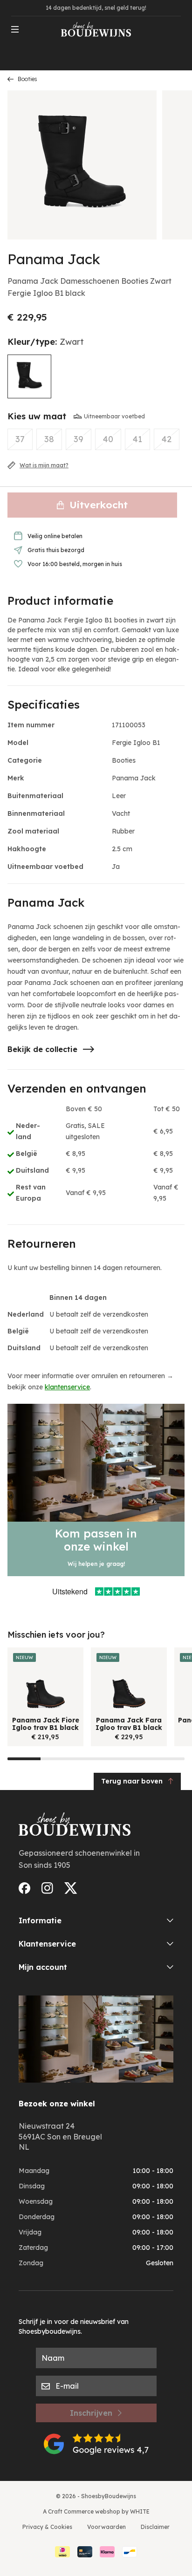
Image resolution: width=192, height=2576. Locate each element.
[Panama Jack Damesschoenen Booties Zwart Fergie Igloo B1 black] (29, 376)
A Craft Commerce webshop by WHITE (96, 2511)
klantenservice (67, 1387)
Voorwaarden (106, 2527)
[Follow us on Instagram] (47, 1888)
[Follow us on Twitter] (71, 1888)
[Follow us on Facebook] (24, 1888)
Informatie (40, 1920)
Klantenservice (47, 1944)
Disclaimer (155, 2527)
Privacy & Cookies (47, 2527)
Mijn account (43, 1967)
